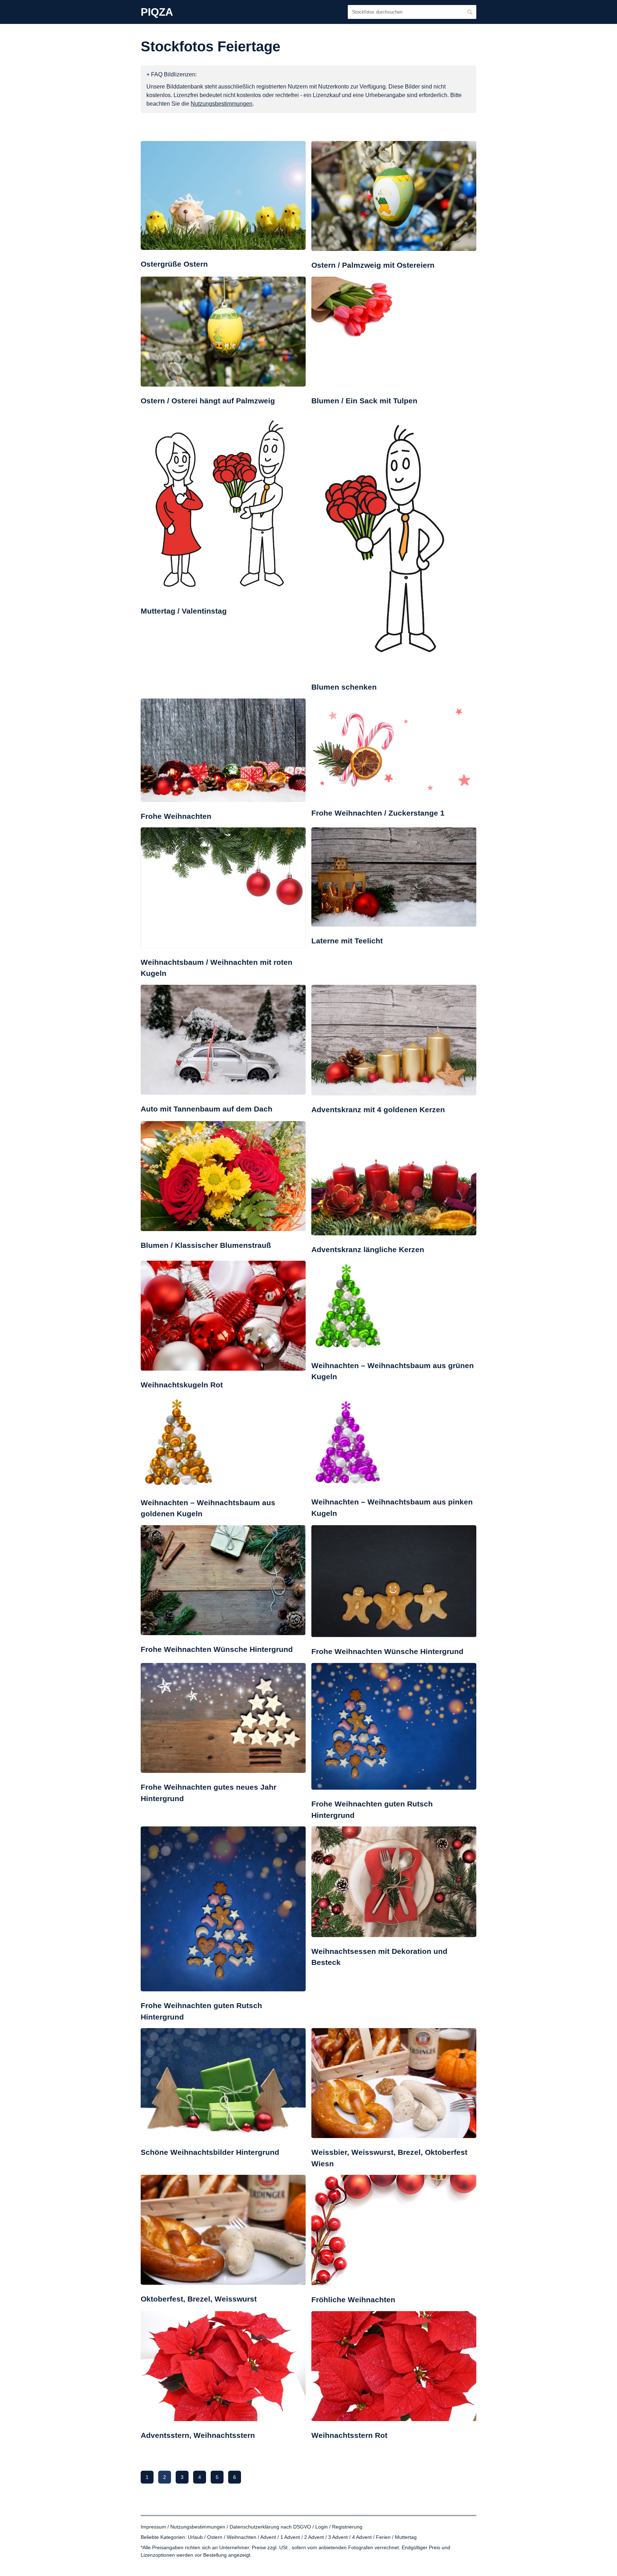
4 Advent (362, 2537)
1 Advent (290, 2537)
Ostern (215, 2537)
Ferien (383, 2537)
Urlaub (195, 2537)
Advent (268, 2537)
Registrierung (347, 2527)
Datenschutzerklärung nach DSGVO (270, 2527)
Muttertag (406, 2537)
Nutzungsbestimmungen (198, 2527)
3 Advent (338, 2537)
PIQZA (157, 12)
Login (322, 2527)
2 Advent (314, 2537)
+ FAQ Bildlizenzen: (172, 74)
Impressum (153, 2527)
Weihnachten (242, 2537)
